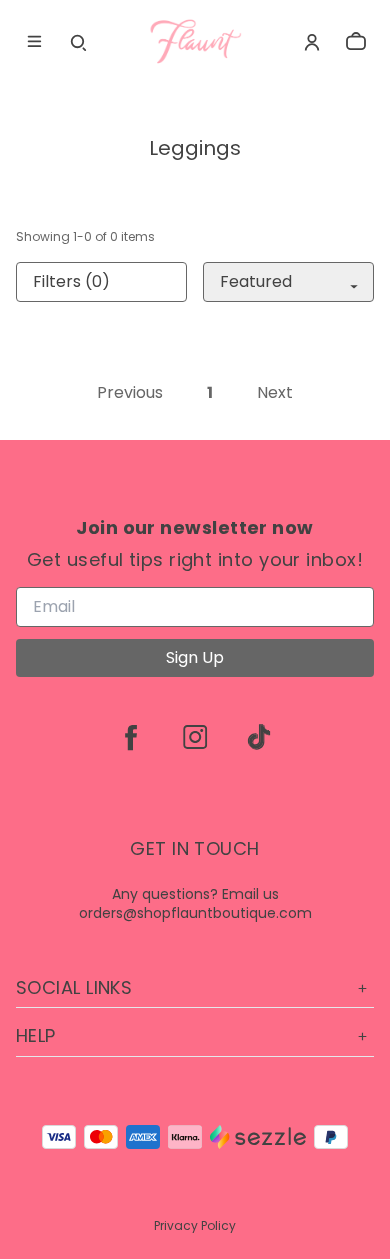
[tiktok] (259, 737)
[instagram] (195, 737)
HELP (36, 1035)
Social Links (74, 987)
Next (275, 393)
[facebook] (131, 737)
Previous (130, 393)
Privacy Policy (195, 1225)
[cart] (356, 42)
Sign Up (195, 657)
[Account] (312, 42)
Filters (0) (71, 281)
